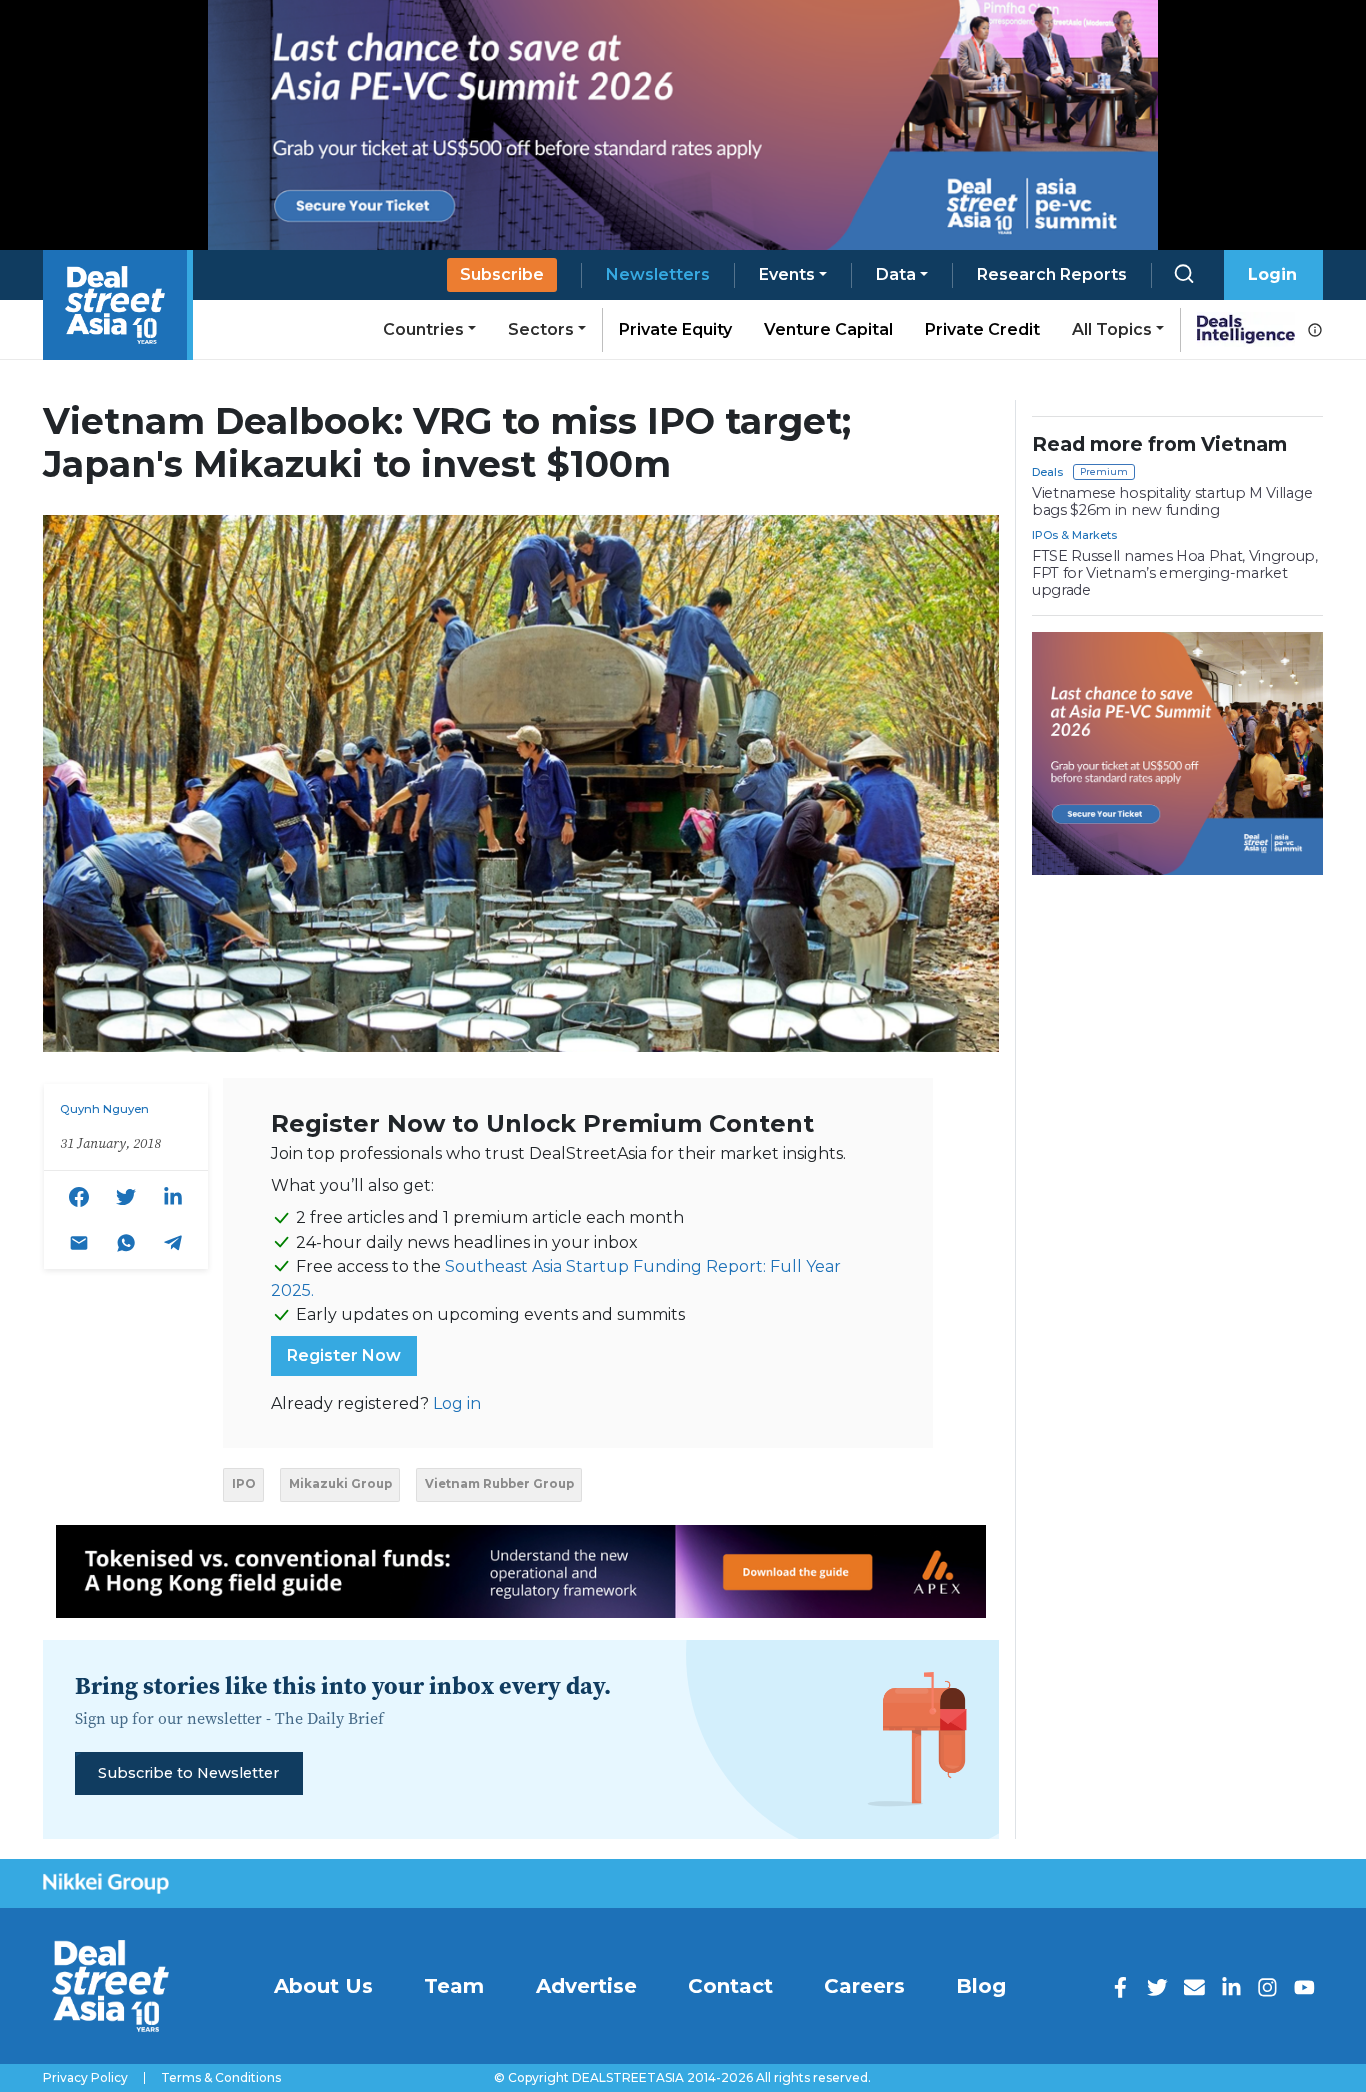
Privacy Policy (85, 2078)
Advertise (586, 1986)
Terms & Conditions (221, 2078)
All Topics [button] (1112, 329)
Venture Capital (828, 329)
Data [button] (896, 274)
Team (454, 1986)
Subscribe (502, 274)
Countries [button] (423, 329)
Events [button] (787, 274)
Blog (981, 1986)
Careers (864, 1986)
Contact (730, 1986)
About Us (323, 1986)
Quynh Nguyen (104, 1109)
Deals (1047, 472)
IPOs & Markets (1074, 535)
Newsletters (658, 274)
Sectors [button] (541, 329)
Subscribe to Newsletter (188, 1773)
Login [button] (1272, 274)
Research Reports (1052, 274)
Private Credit (982, 329)
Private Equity (675, 329)
